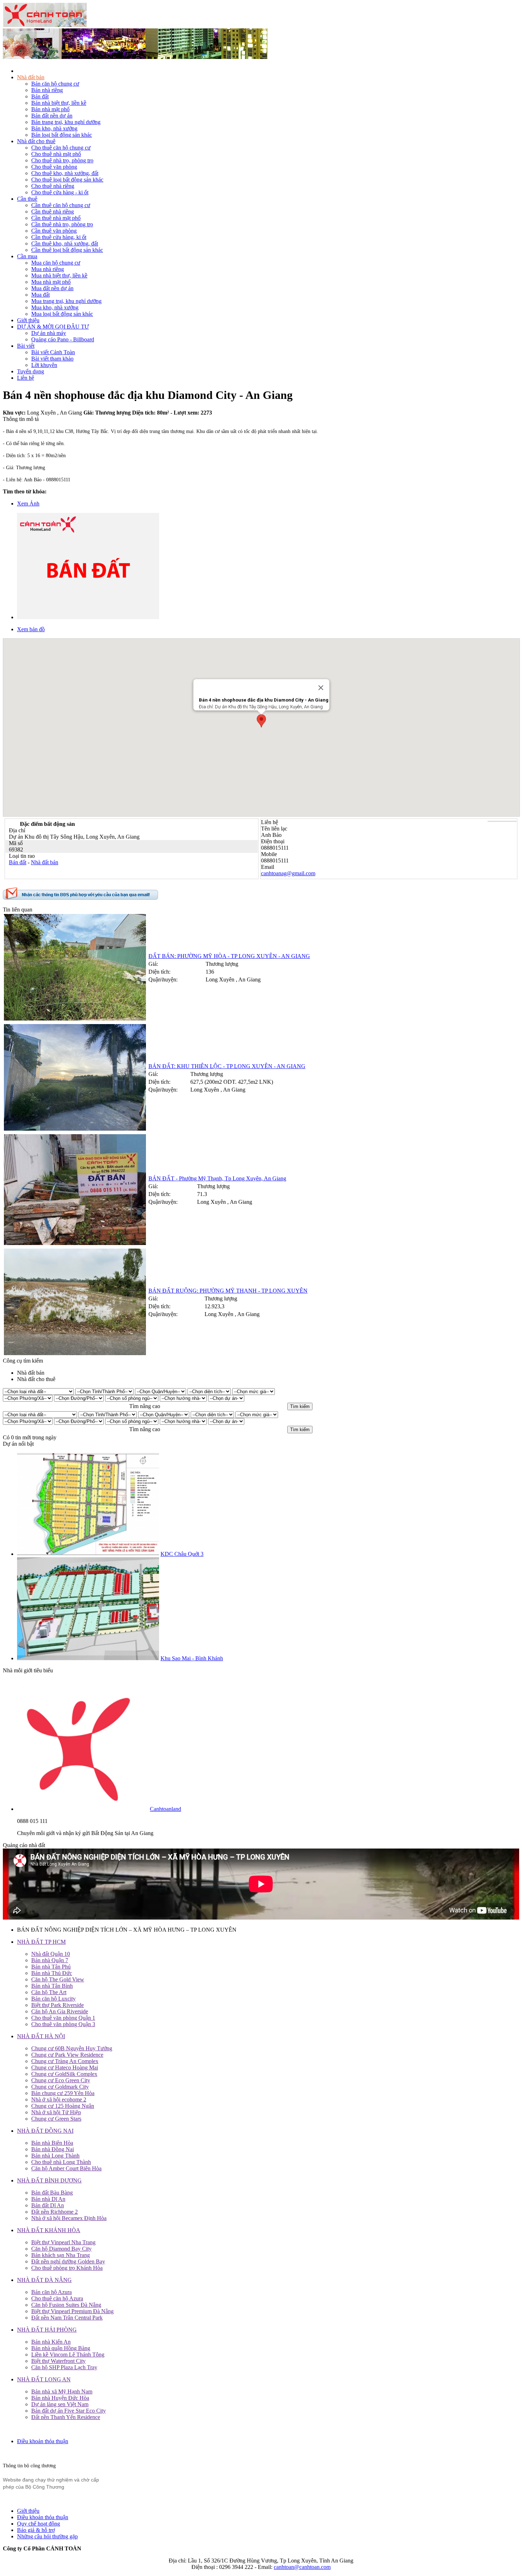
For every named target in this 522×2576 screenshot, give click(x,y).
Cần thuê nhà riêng (53, 212)
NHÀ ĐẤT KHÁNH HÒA (49, 2230)
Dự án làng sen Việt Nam (60, 2404)
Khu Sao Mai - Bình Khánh (192, 1658)
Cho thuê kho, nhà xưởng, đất (65, 173)
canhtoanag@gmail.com (288, 873)
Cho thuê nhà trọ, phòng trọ (62, 160)
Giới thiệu (28, 320)
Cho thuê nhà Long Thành (61, 2162)
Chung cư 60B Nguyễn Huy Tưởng (72, 2048)
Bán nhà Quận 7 (50, 1960)
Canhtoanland (165, 1809)
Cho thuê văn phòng (54, 167)
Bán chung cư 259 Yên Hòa (63, 2093)
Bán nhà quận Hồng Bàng (61, 2348)
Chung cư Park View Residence (67, 2055)
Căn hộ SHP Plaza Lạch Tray (64, 2367)
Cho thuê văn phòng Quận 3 (63, 2024)
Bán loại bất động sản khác (62, 135)
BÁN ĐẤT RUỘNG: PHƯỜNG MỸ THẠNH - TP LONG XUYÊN (228, 1291)
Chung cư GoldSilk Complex (64, 2074)
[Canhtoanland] (83, 1809)
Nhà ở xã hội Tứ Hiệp (56, 2112)
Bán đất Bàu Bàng (52, 2193)
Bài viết (26, 346)
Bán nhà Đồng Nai (53, 2149)
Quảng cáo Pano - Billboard (63, 339)
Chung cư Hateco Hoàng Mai (65, 2068)
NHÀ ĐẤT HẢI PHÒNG (47, 2330)
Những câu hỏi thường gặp (47, 2536)
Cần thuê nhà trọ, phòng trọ (62, 224)
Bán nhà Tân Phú (51, 1967)
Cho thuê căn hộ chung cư (61, 148)
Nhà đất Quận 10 (51, 1954)
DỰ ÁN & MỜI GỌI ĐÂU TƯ (53, 327)
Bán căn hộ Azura (51, 2292)
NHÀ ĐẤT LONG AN (44, 2379)
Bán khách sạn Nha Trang (61, 2255)
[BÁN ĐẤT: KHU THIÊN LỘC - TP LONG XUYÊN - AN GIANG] (75, 1129)
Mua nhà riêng (48, 269)
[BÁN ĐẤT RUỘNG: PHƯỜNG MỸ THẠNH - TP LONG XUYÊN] (75, 1353)
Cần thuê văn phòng (54, 231)
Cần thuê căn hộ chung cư (61, 205)
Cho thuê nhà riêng (53, 186)
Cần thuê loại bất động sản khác (67, 250)
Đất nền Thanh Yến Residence (66, 2417)
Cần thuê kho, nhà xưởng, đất (65, 243)
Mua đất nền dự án (52, 288)
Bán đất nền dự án (52, 116)
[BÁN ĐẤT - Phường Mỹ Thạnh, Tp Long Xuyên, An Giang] (75, 1243)
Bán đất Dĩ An (48, 2205)
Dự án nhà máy (49, 333)
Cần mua (27, 256)
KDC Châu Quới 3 (182, 1554)
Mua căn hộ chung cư (56, 263)
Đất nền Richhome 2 (55, 2212)
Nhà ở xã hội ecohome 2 (59, 2099)
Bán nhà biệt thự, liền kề (59, 103)
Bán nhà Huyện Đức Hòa (60, 2398)
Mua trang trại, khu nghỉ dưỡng (66, 301)
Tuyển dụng (31, 371)
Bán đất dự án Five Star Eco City (69, 2411)
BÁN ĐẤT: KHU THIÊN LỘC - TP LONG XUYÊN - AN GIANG (227, 1066)
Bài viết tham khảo (52, 359)
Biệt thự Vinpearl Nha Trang (63, 2242)
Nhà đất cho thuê (36, 141)
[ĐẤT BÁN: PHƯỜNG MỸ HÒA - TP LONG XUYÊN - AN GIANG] (75, 1019)
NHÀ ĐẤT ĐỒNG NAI (45, 2131)
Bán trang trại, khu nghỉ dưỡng (66, 122)
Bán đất (40, 96)
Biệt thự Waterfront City (58, 2361)
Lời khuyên (44, 365)
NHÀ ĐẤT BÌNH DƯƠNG (49, 2180)
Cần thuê (27, 199)
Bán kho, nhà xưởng (54, 128)
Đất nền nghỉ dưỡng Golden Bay (68, 2261)
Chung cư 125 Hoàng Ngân (63, 2106)
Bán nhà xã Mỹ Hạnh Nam (62, 2391)
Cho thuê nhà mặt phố (56, 154)
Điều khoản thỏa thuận (43, 2441)
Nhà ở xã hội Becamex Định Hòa (69, 2218)
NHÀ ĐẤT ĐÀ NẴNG (44, 2280)
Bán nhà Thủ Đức (52, 1973)
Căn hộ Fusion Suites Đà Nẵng (66, 2305)
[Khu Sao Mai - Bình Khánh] (88, 1658)
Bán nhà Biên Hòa (52, 2143)
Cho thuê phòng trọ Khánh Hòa (67, 2268)
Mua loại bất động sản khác (62, 314)
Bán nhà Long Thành (55, 2156)
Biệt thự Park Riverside (58, 2005)
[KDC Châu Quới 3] (88, 1554)
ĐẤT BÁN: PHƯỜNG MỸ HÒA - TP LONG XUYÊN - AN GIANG (229, 956)
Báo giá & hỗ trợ (36, 2530)
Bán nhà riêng (47, 90)
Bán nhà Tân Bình (52, 1986)
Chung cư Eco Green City (61, 2080)
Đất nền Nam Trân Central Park (67, 2318)
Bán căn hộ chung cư (55, 84)
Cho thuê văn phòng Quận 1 (63, 2018)
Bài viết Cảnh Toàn (53, 352)
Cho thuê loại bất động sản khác (67, 180)
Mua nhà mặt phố (51, 282)
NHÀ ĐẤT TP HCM (41, 1942)
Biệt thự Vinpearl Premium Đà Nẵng (72, 2311)
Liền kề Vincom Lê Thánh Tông (68, 2355)
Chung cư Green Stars (56, 2119)
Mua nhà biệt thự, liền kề (59, 275)
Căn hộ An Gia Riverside (60, 2011)
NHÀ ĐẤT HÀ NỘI (41, 2036)
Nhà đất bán (31, 77)
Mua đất (40, 295)
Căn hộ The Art (49, 1992)
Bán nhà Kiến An (51, 2342)
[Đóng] (321, 688)
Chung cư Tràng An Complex (65, 2061)
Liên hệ (26, 378)
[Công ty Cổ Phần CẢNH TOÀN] (45, 25)
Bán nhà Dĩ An (48, 2199)
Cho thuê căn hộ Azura (57, 2298)
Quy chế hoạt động (39, 2524)
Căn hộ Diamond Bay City (61, 2249)
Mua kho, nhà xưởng (55, 307)
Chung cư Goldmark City (60, 2087)
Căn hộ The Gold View (58, 1979)
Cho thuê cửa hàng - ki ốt (60, 192)
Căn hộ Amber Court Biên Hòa (66, 2168)
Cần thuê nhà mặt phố (56, 218)
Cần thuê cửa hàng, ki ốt (59, 237)
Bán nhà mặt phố (50, 109)
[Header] (135, 57)
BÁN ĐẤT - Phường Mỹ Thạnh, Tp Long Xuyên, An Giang (217, 1178)
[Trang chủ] (20, 71)
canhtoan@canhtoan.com (302, 2567)
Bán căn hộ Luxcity (53, 1999)
